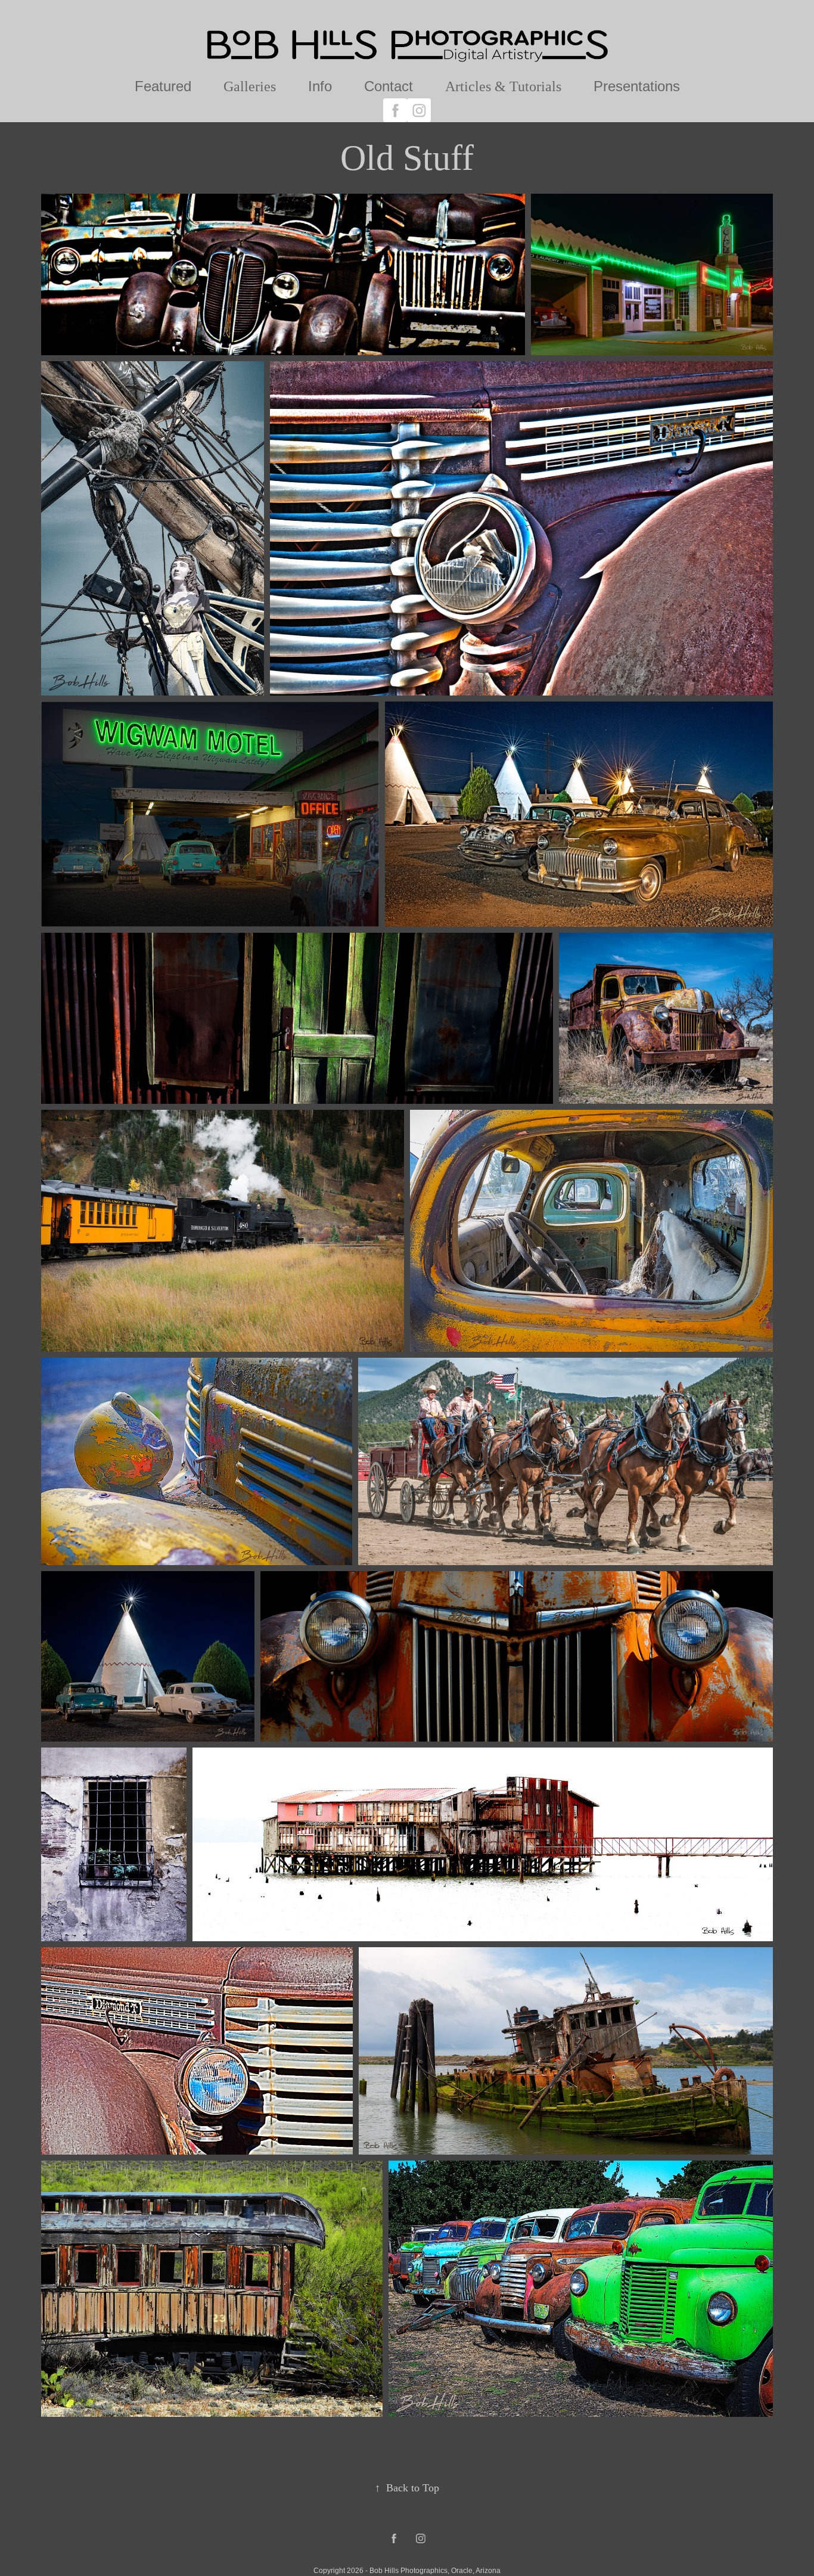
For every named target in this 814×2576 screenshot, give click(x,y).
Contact (389, 86)
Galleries (250, 86)
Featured (163, 86)
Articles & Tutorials (503, 86)
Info (320, 86)
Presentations (637, 86)
